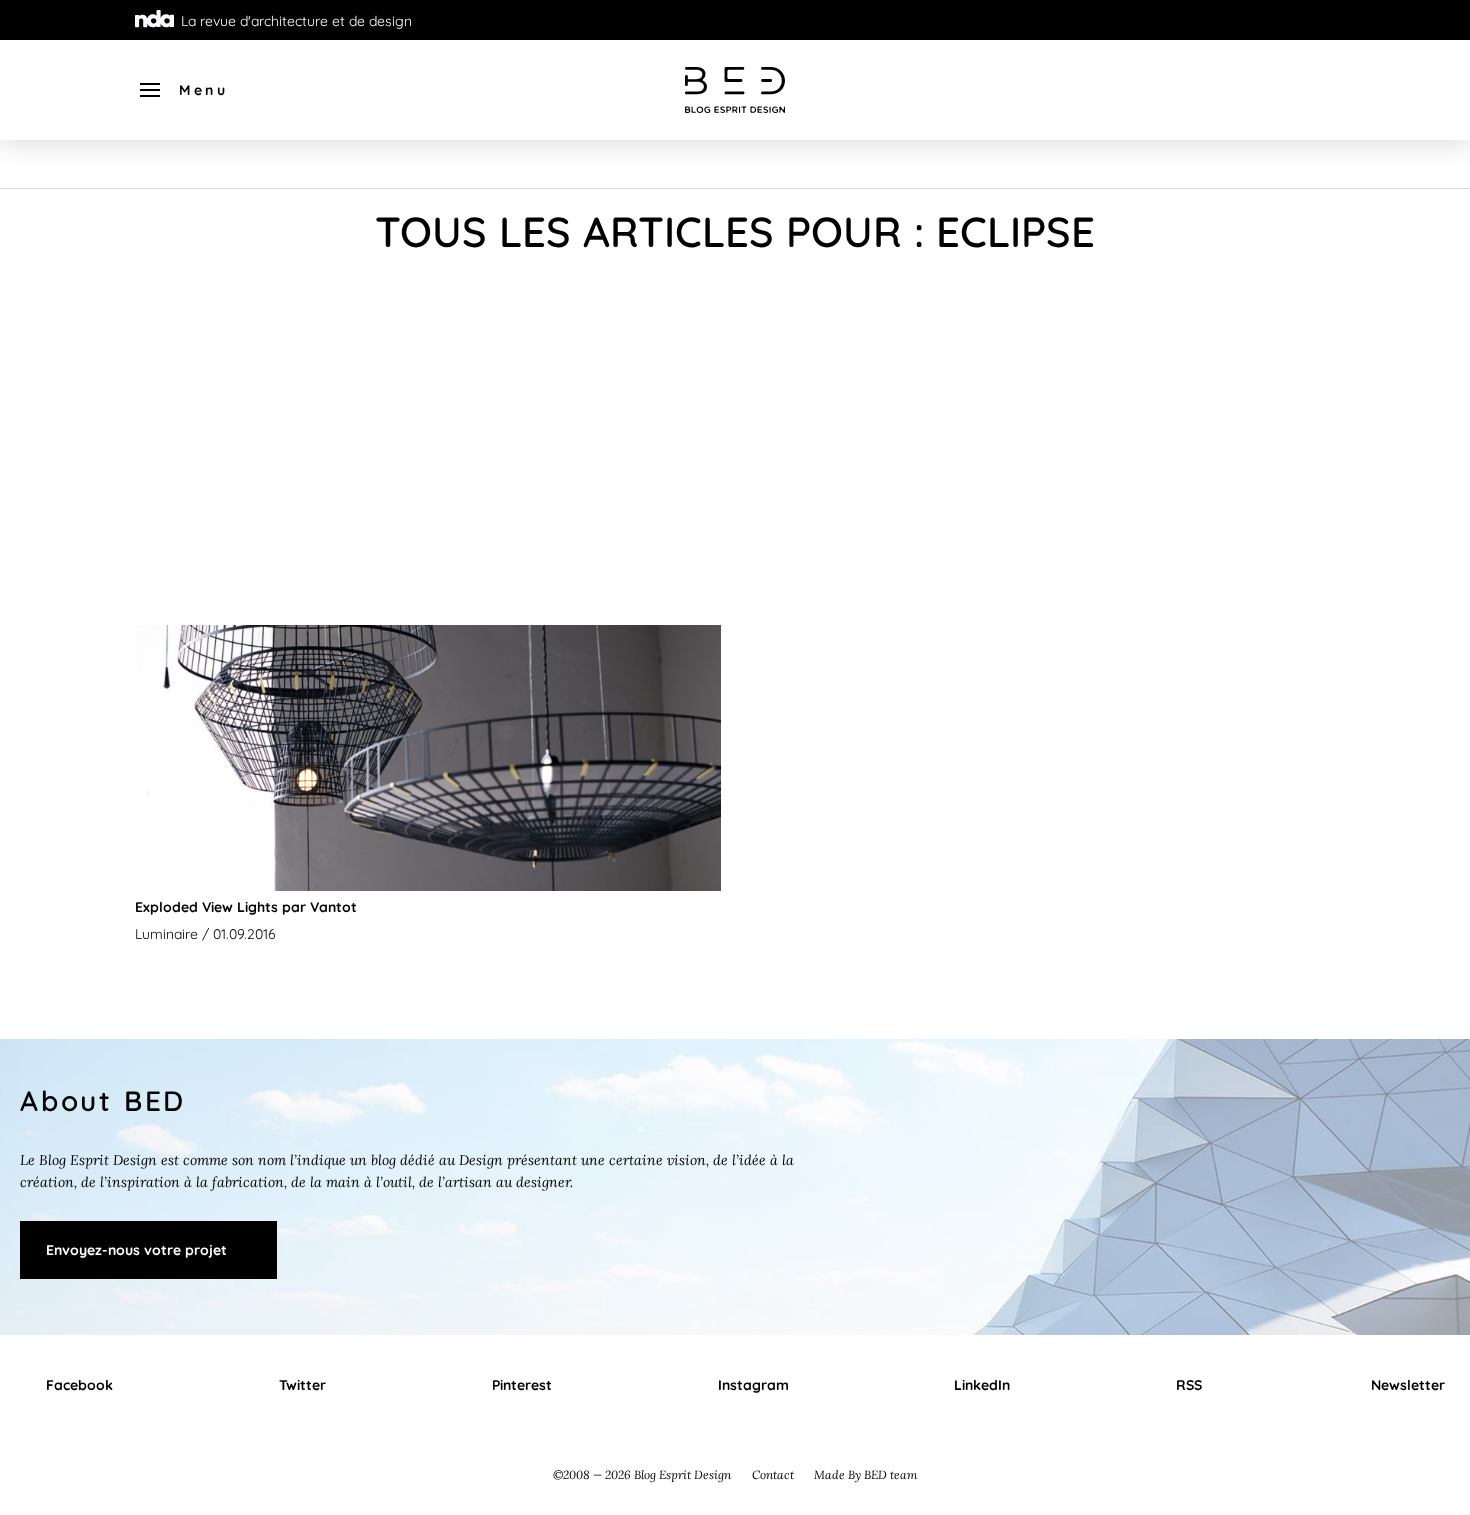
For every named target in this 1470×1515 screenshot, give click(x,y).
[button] (182, 90)
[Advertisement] (735, 447)
